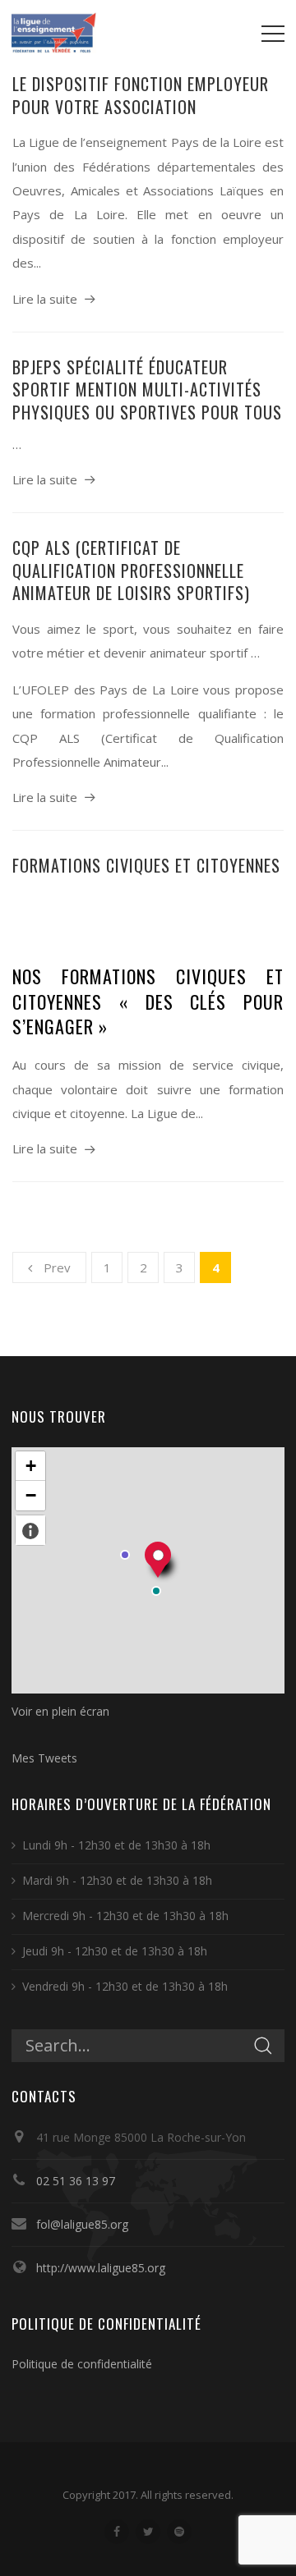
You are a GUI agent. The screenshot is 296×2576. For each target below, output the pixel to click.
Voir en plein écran (60, 1711)
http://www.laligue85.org (101, 2268)
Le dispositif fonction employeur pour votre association (141, 95)
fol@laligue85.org (82, 2224)
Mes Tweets (44, 1758)
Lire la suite (45, 299)
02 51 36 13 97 (76, 2181)
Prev (57, 1267)
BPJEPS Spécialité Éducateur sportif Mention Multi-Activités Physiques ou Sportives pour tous (147, 390)
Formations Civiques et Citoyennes (146, 865)
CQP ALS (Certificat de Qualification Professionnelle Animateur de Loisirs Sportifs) (131, 570)
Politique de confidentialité (82, 2364)
